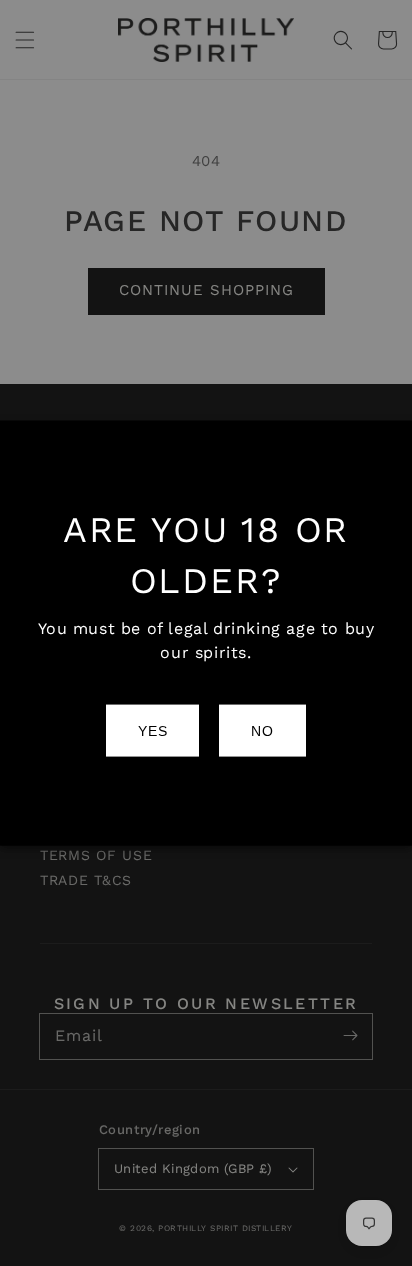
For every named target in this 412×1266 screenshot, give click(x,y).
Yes (152, 731)
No (262, 731)
